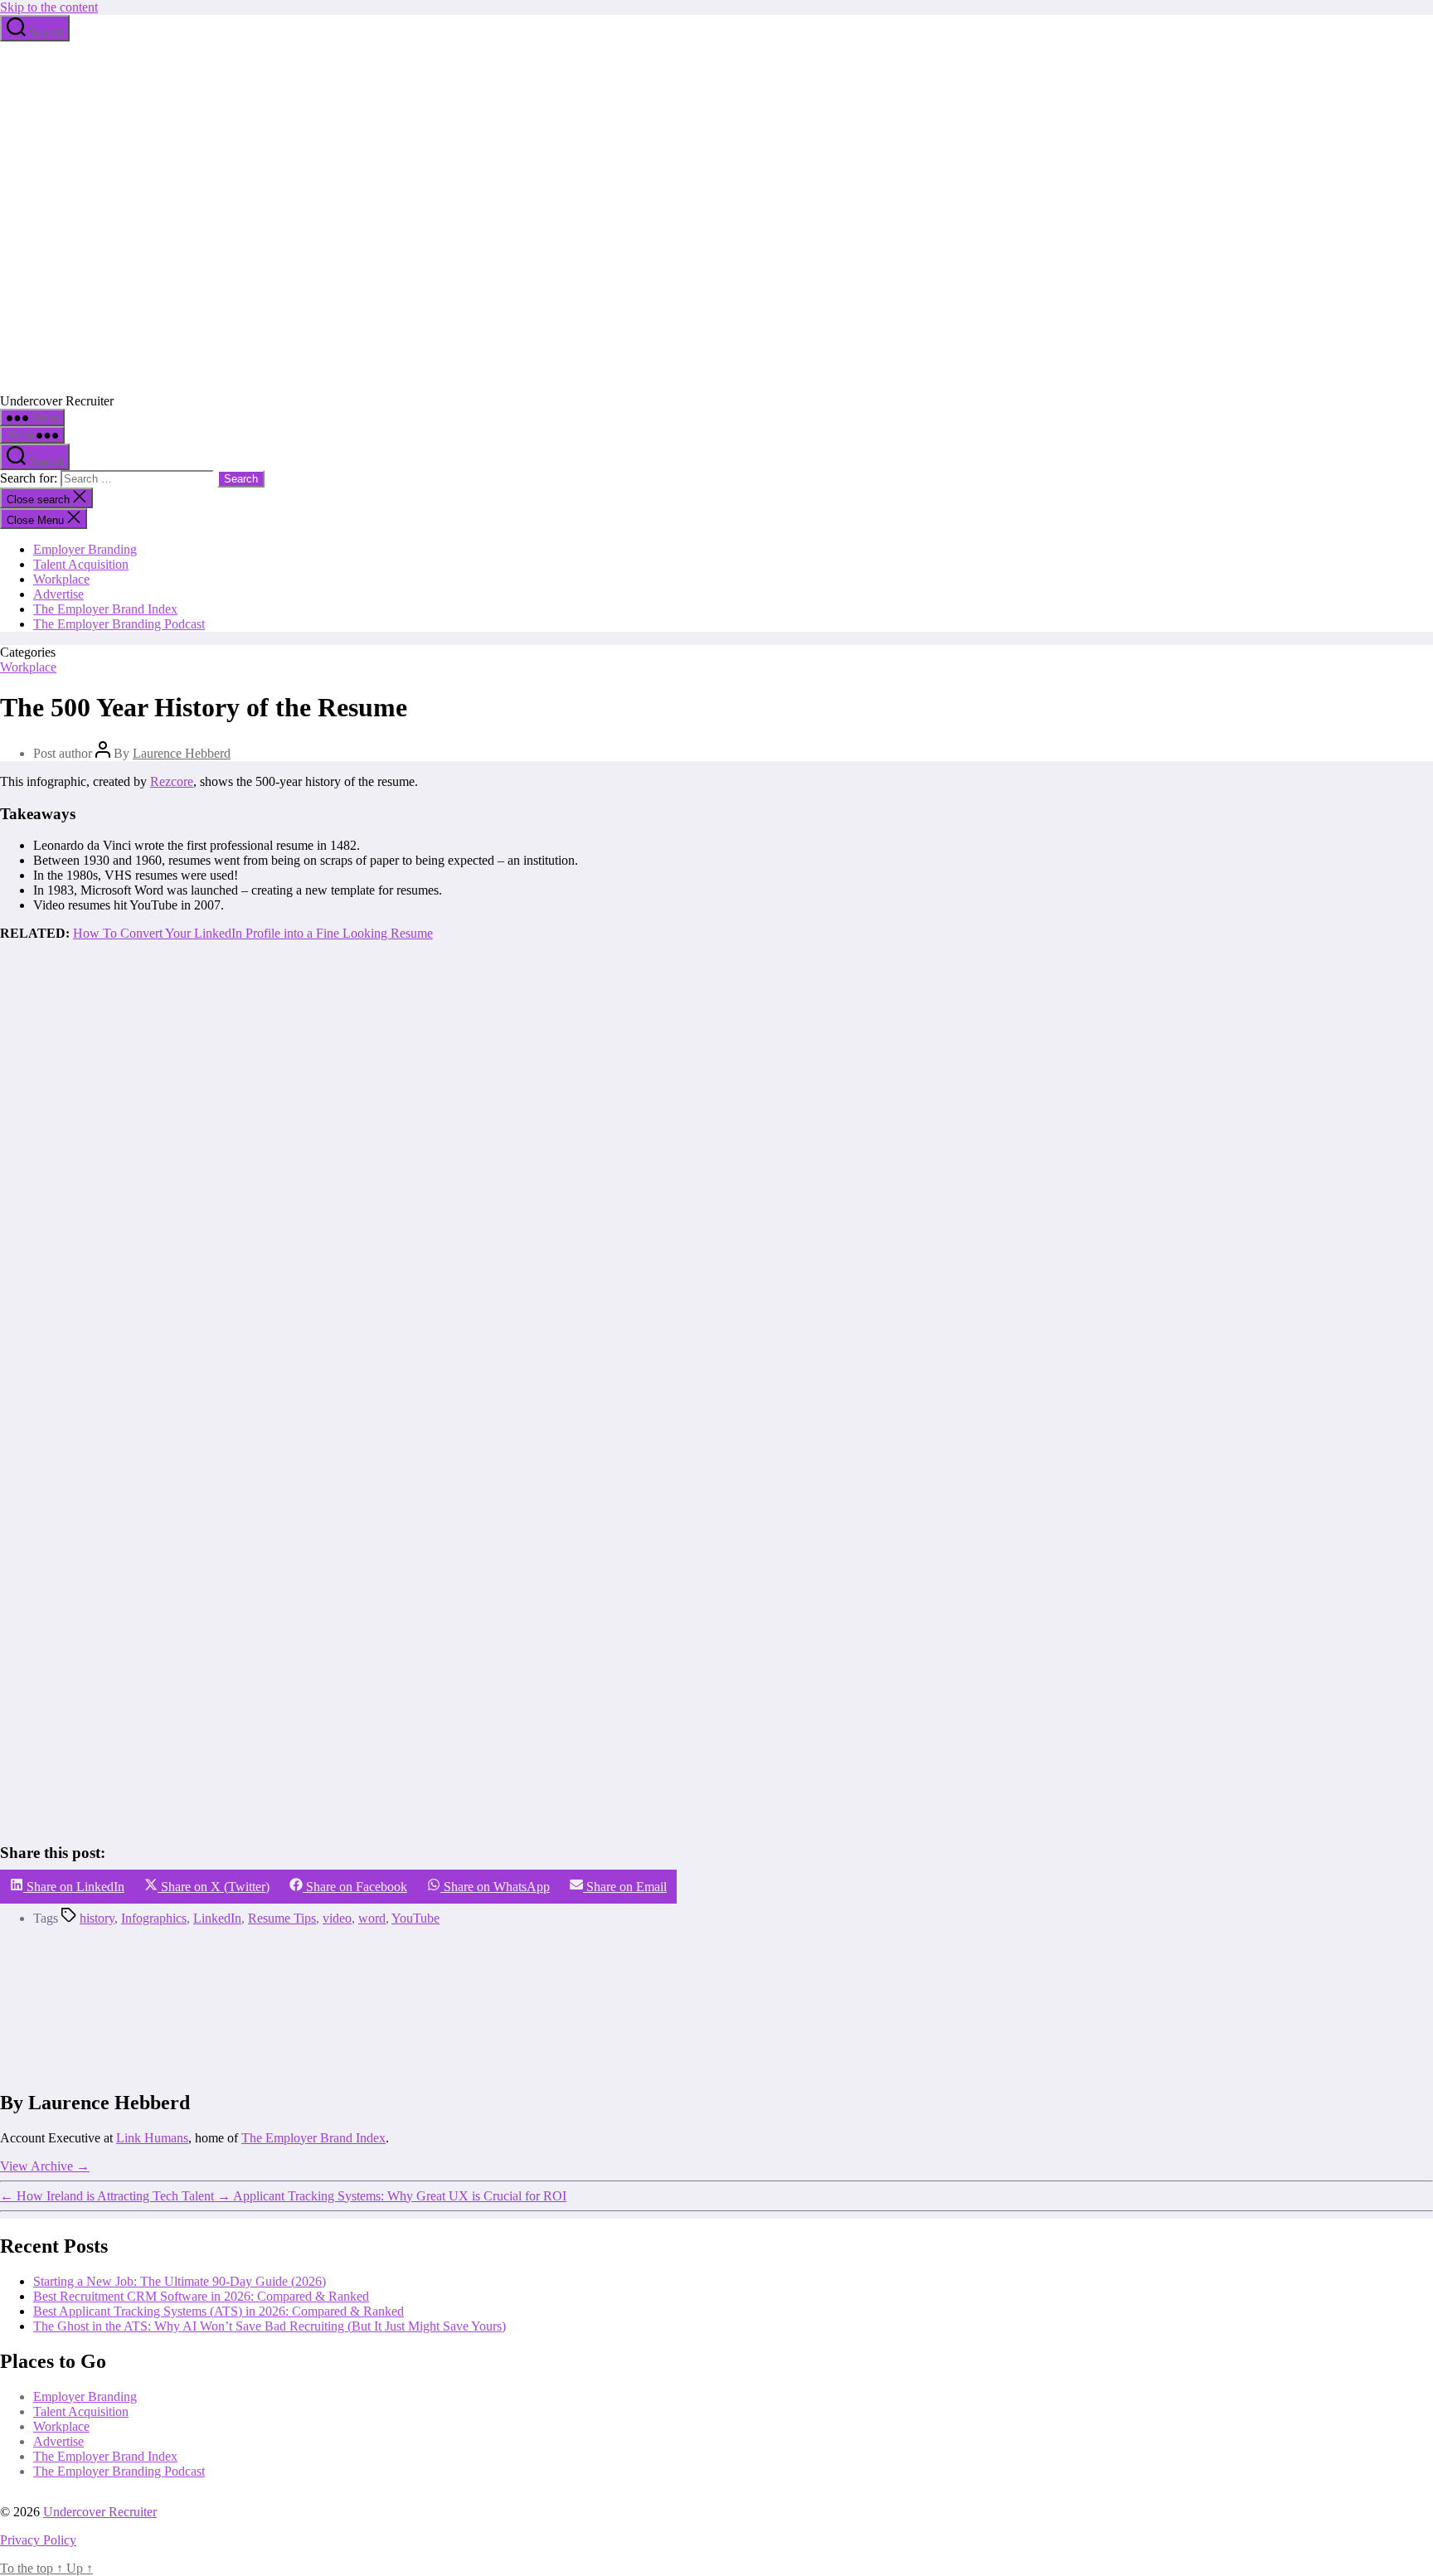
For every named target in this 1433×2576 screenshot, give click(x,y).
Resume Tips (282, 1918)
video (337, 1918)
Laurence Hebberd (182, 753)
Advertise (58, 594)
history (97, 1918)
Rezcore (172, 781)
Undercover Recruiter (100, 2512)
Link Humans (152, 2138)
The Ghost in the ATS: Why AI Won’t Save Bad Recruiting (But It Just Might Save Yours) (270, 2325)
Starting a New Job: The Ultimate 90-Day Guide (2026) (180, 2280)
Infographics (154, 1918)
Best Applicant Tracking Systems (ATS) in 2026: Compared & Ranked (219, 2310)
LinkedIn (217, 1918)
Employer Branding (85, 549)
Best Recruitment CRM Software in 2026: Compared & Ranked (201, 2295)
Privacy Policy (38, 2540)
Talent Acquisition (81, 564)
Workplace (61, 579)
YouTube (415, 1918)
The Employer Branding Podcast (119, 624)
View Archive (45, 2166)
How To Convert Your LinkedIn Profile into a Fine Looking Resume (253, 933)
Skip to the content (49, 7)
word (372, 1918)
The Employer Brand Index (105, 609)
